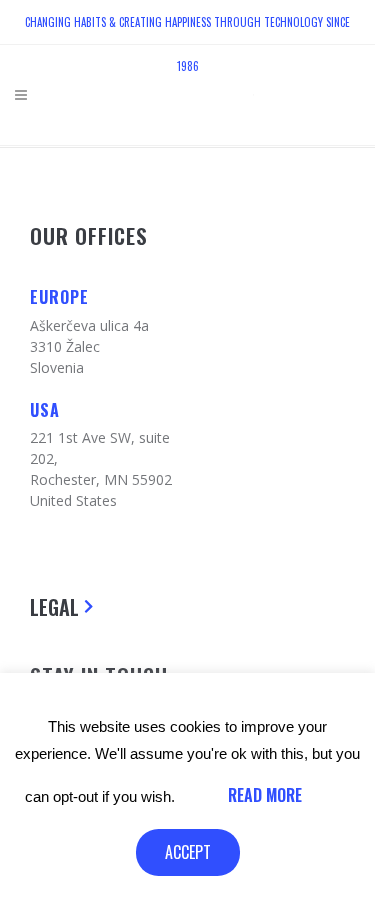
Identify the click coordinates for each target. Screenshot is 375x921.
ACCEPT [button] (188, 852)
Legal (54, 607)
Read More (265, 795)
